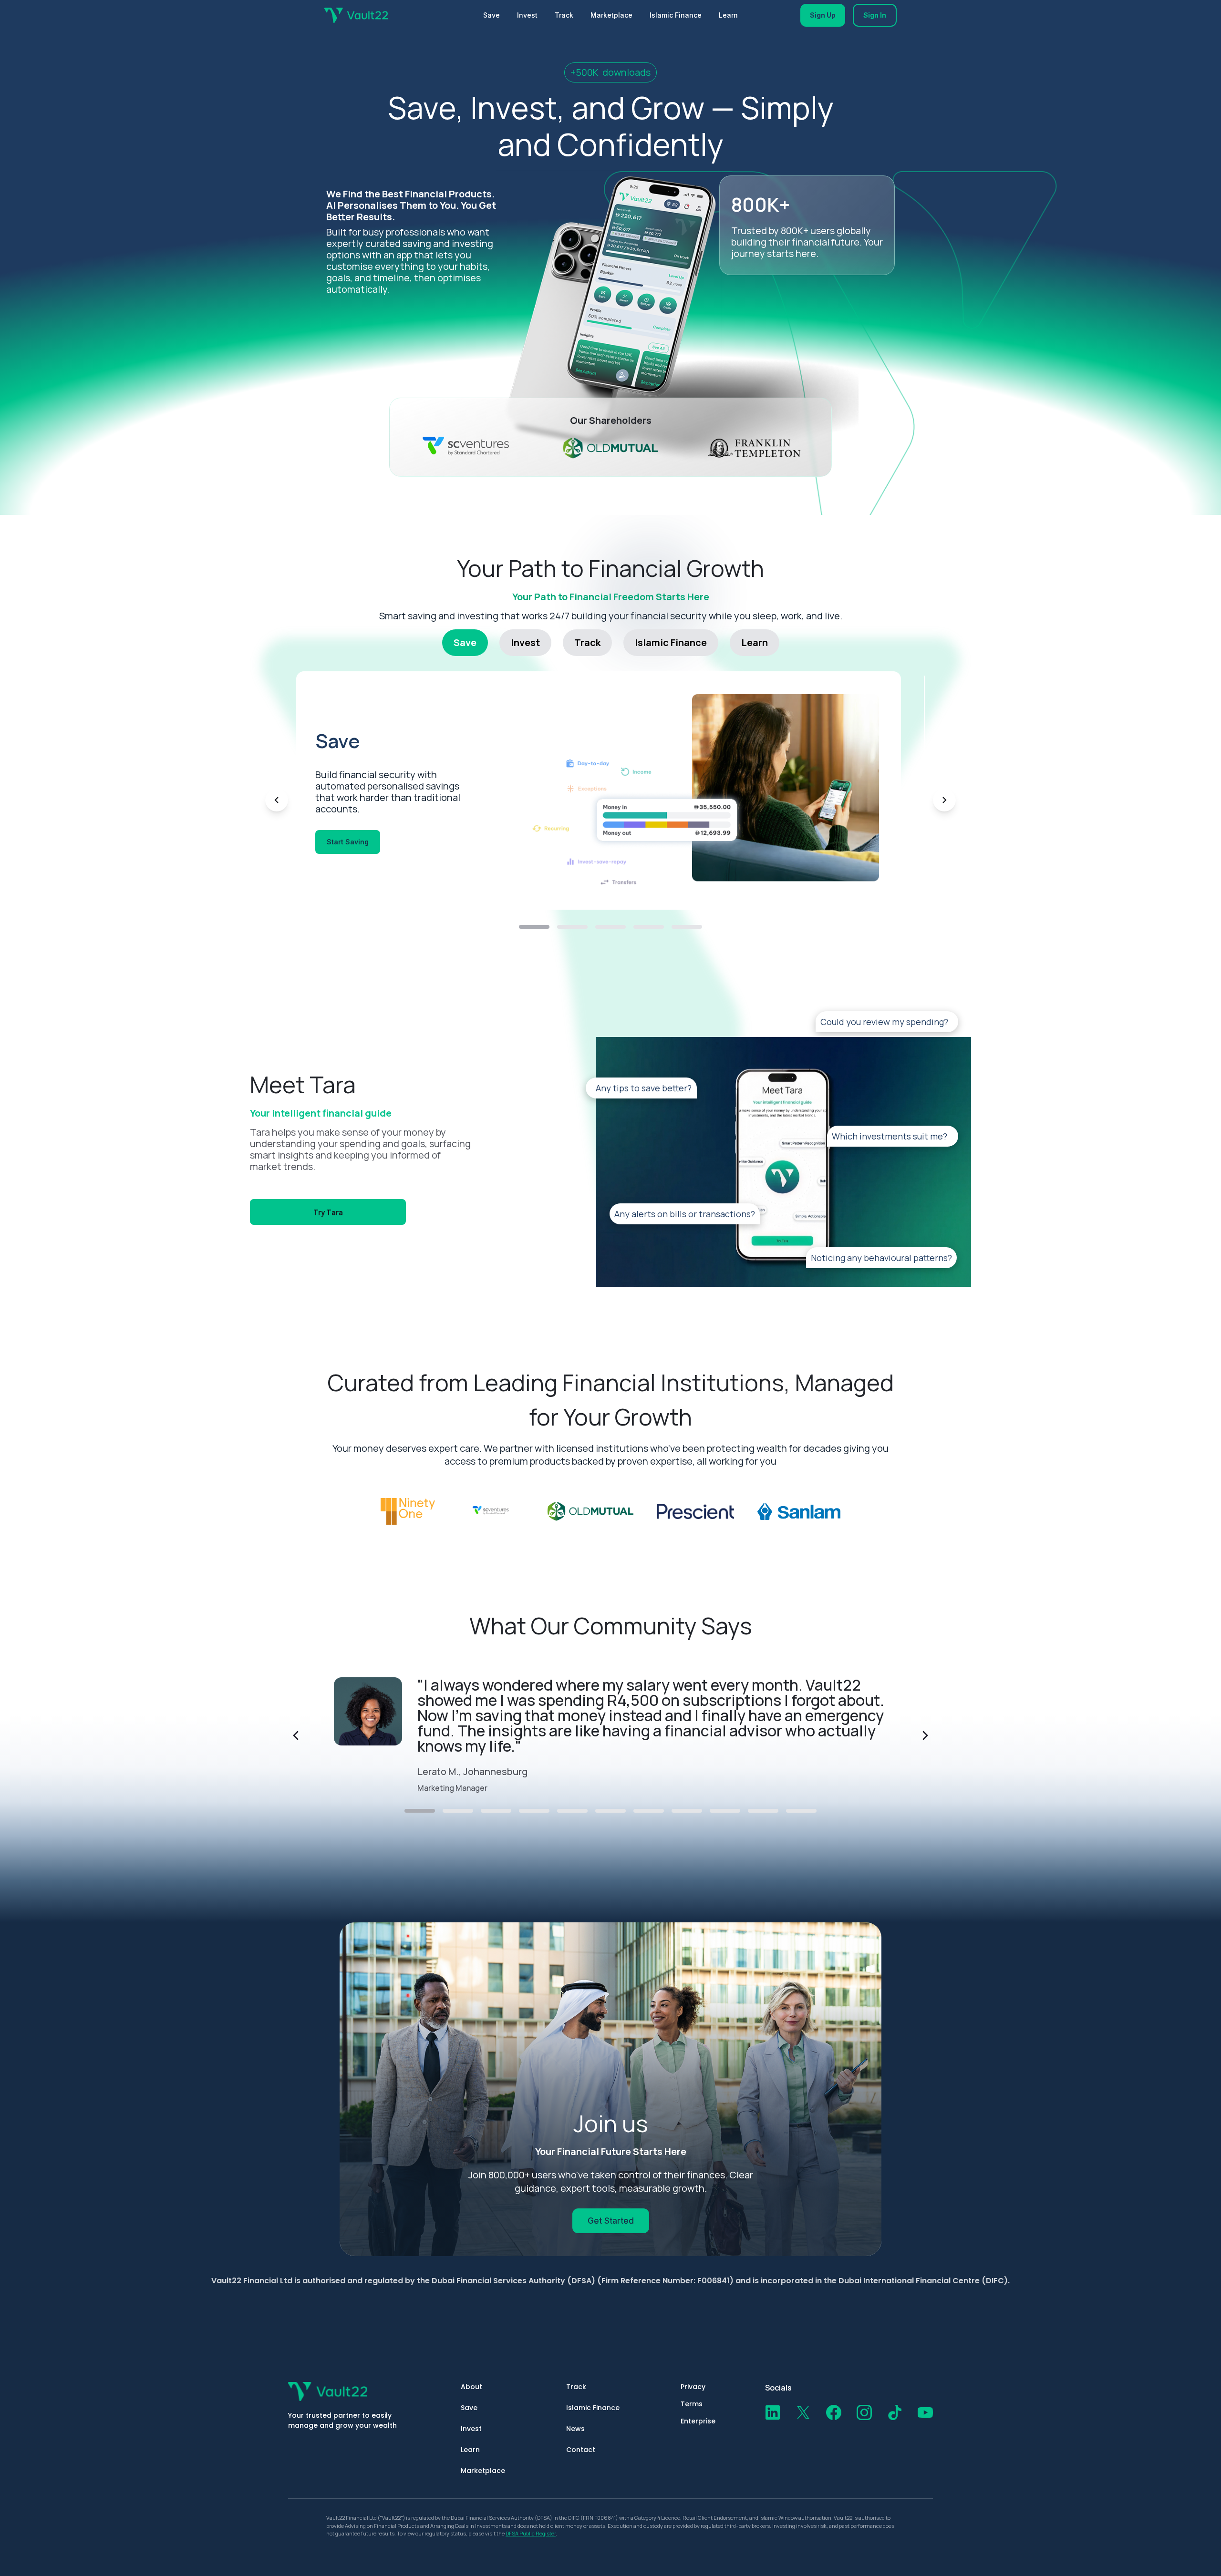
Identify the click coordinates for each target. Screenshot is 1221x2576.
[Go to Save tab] (534, 927)
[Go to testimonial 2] (458, 1811)
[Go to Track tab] (610, 927)
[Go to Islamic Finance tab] (649, 927)
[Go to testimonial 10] (763, 1811)
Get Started (611, 2221)
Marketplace (611, 15)
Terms (692, 2404)
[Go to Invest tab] (572, 927)
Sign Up (823, 15)
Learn (728, 15)
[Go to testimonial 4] (534, 1811)
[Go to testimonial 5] (572, 1811)
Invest (527, 15)
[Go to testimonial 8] (687, 1811)
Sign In (875, 15)
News (575, 2429)
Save (492, 15)
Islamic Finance (676, 15)
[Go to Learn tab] (687, 927)
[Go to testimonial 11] (801, 1811)
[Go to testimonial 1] (420, 1811)
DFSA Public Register (531, 2533)
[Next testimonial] (925, 1735)
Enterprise (698, 2421)
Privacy (693, 2387)
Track (564, 15)
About (471, 2387)
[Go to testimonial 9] (725, 1811)
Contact (581, 2450)
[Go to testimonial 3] (496, 1811)
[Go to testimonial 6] (610, 1811)
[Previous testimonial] (296, 1735)
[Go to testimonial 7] (649, 1811)
